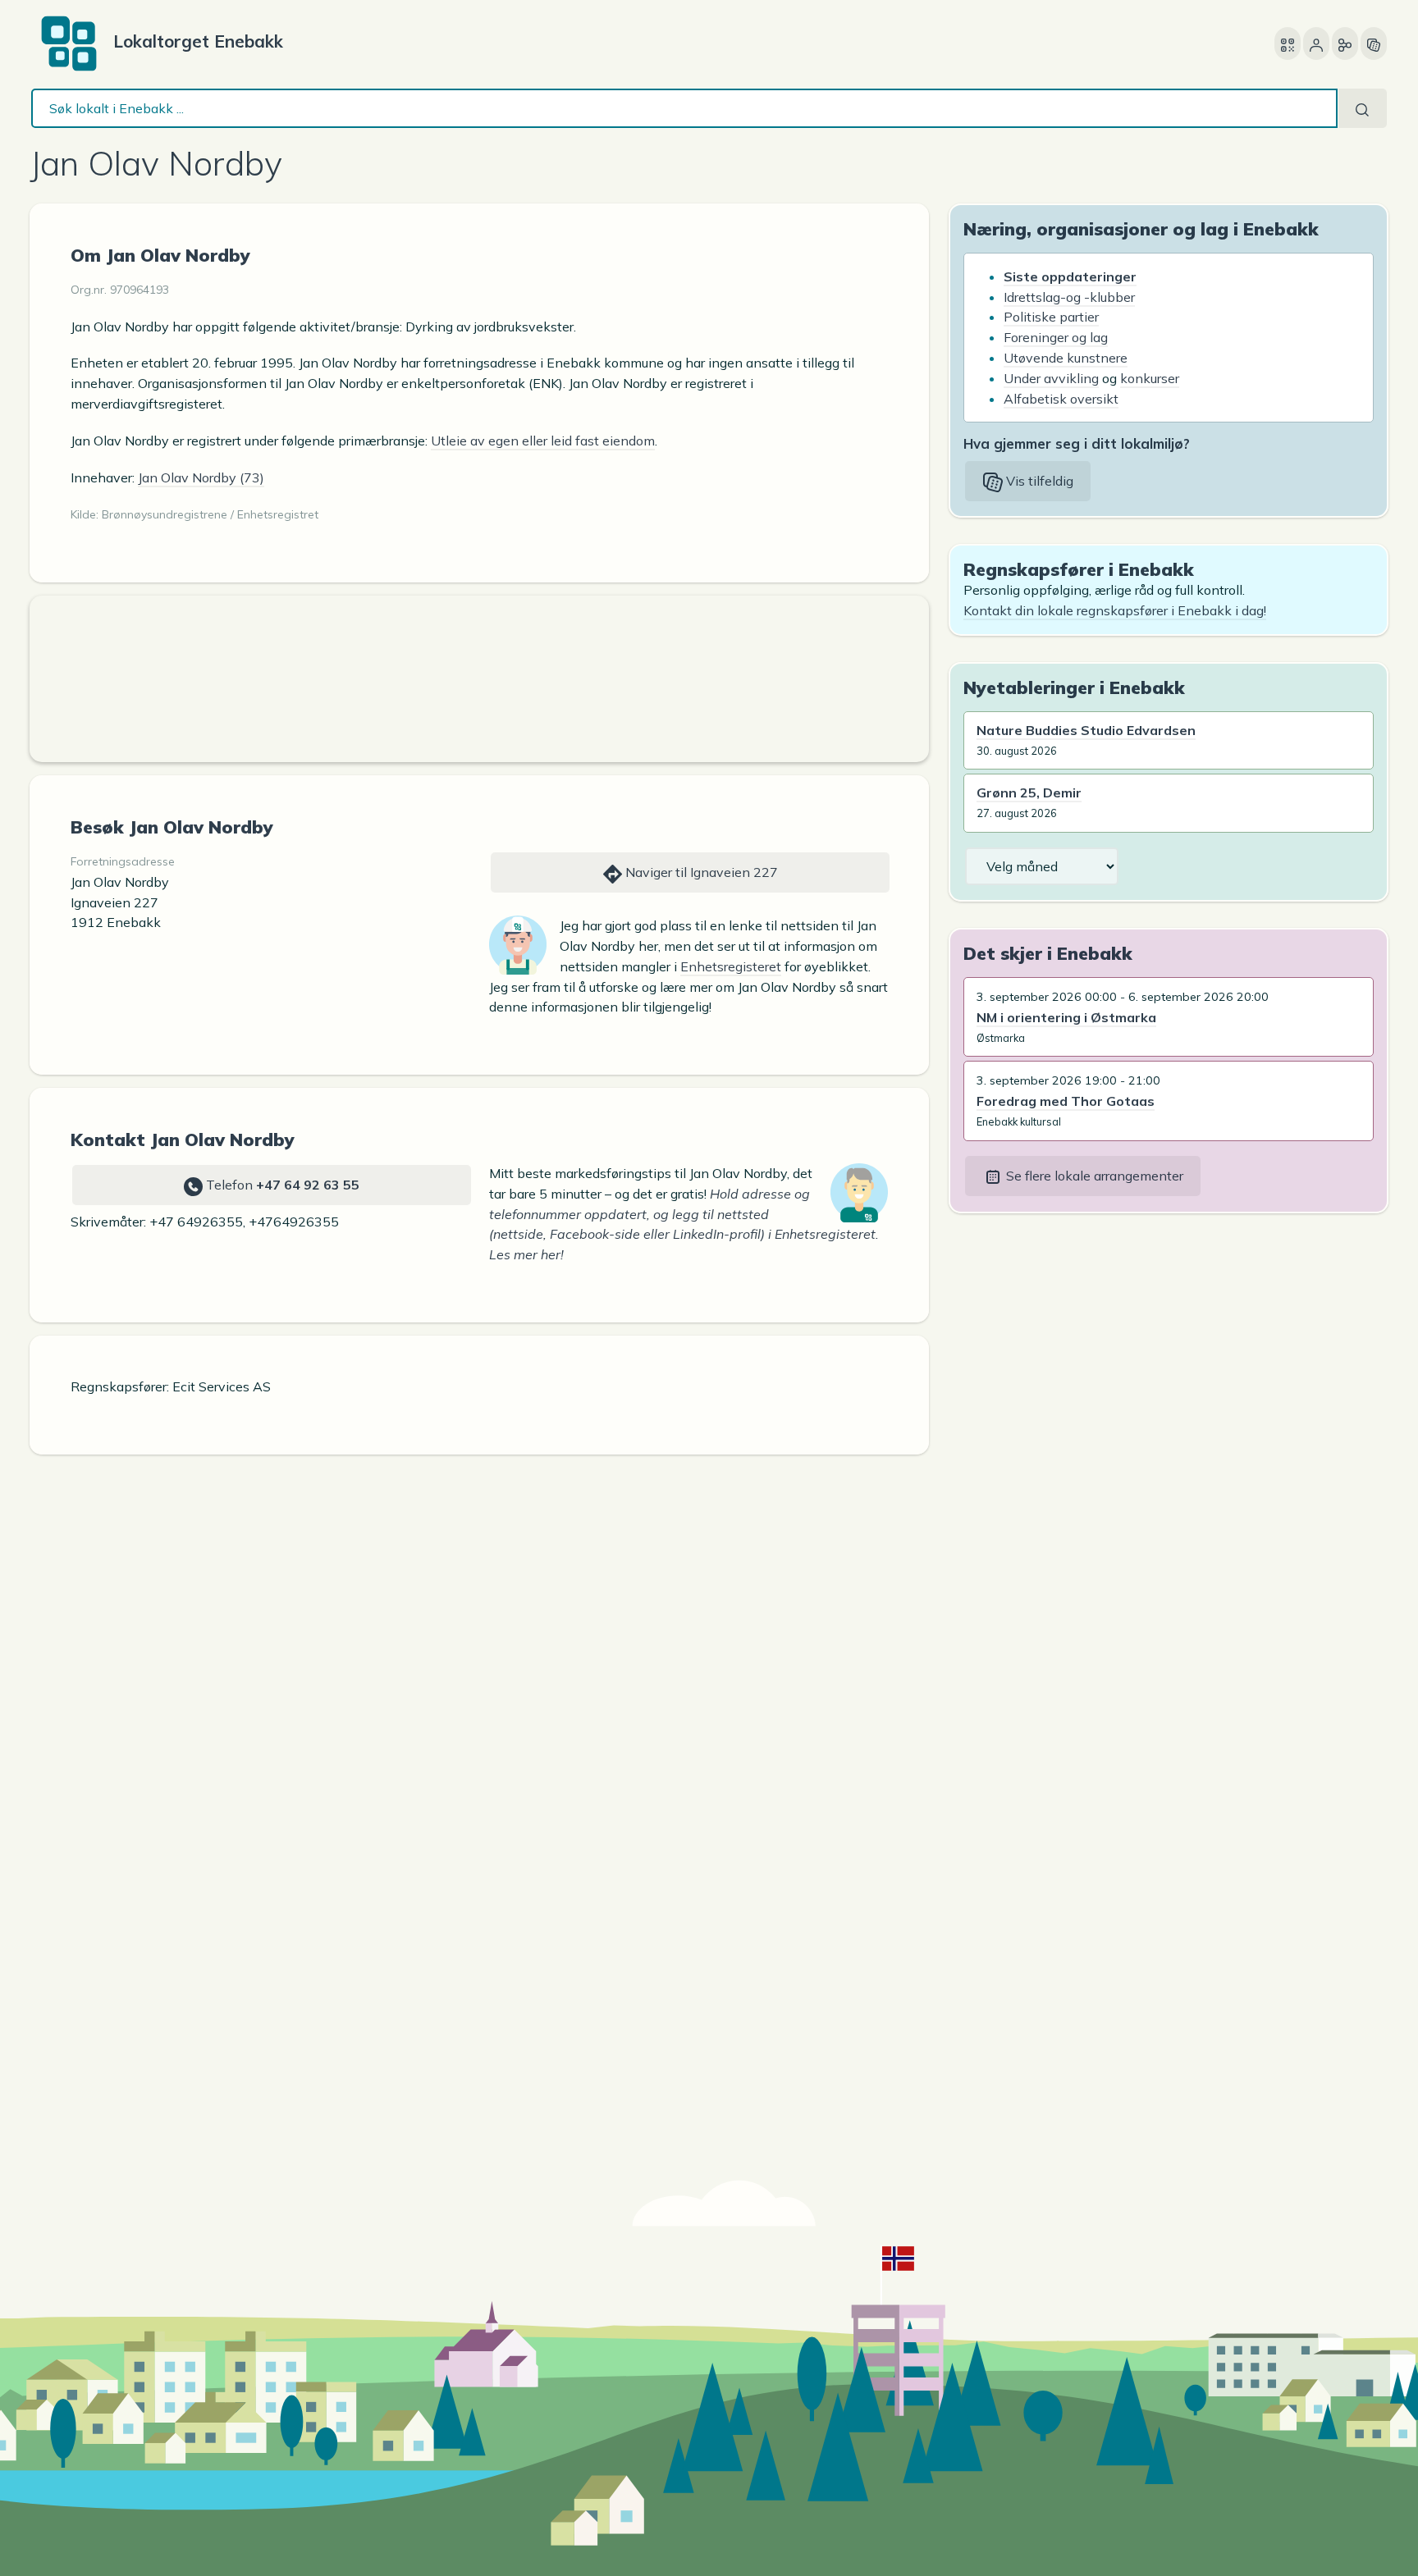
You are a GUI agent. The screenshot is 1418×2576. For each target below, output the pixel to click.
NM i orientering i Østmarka (1066, 1017)
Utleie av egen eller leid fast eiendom (543, 441)
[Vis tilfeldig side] (1374, 43)
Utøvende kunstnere (1066, 358)
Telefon (281, 1185)
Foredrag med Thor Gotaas (1066, 1101)
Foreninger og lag (1056, 337)
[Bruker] (1316, 43)
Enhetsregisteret (731, 966)
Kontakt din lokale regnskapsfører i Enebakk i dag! (1115, 610)
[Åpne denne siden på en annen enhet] (1288, 43)
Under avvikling (1051, 378)
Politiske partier (1051, 317)
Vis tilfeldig (1038, 481)
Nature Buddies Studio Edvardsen (1086, 730)
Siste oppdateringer (1070, 276)
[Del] (1345, 43)
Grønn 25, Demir (1029, 792)
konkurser (1150, 378)
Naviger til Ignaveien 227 (700, 872)
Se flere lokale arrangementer (1093, 1176)
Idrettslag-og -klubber (1069, 297)
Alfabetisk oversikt (1061, 399)
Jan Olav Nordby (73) (201, 477)
